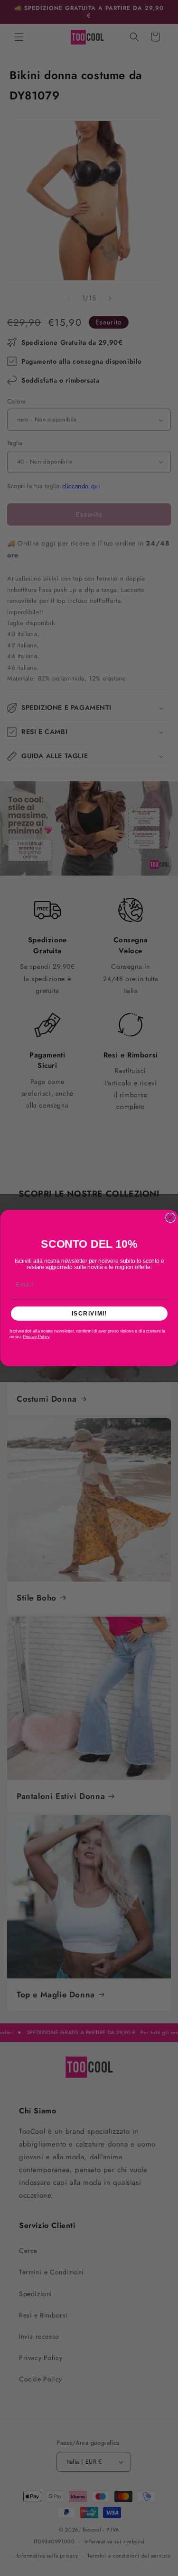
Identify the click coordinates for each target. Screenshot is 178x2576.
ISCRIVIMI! (89, 1313)
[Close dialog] (170, 1218)
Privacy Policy (36, 1337)
